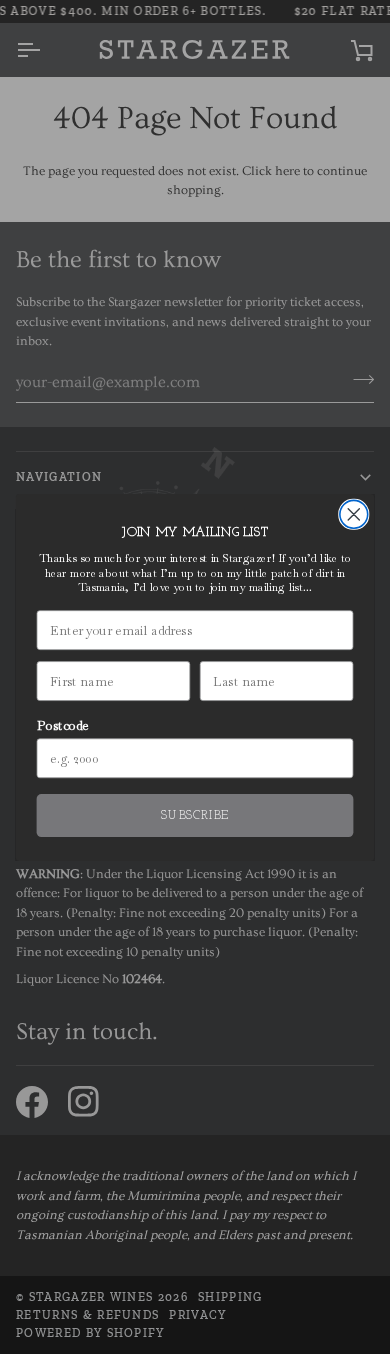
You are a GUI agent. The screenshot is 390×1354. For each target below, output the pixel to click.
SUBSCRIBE (195, 815)
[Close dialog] (354, 514)
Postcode (63, 724)
